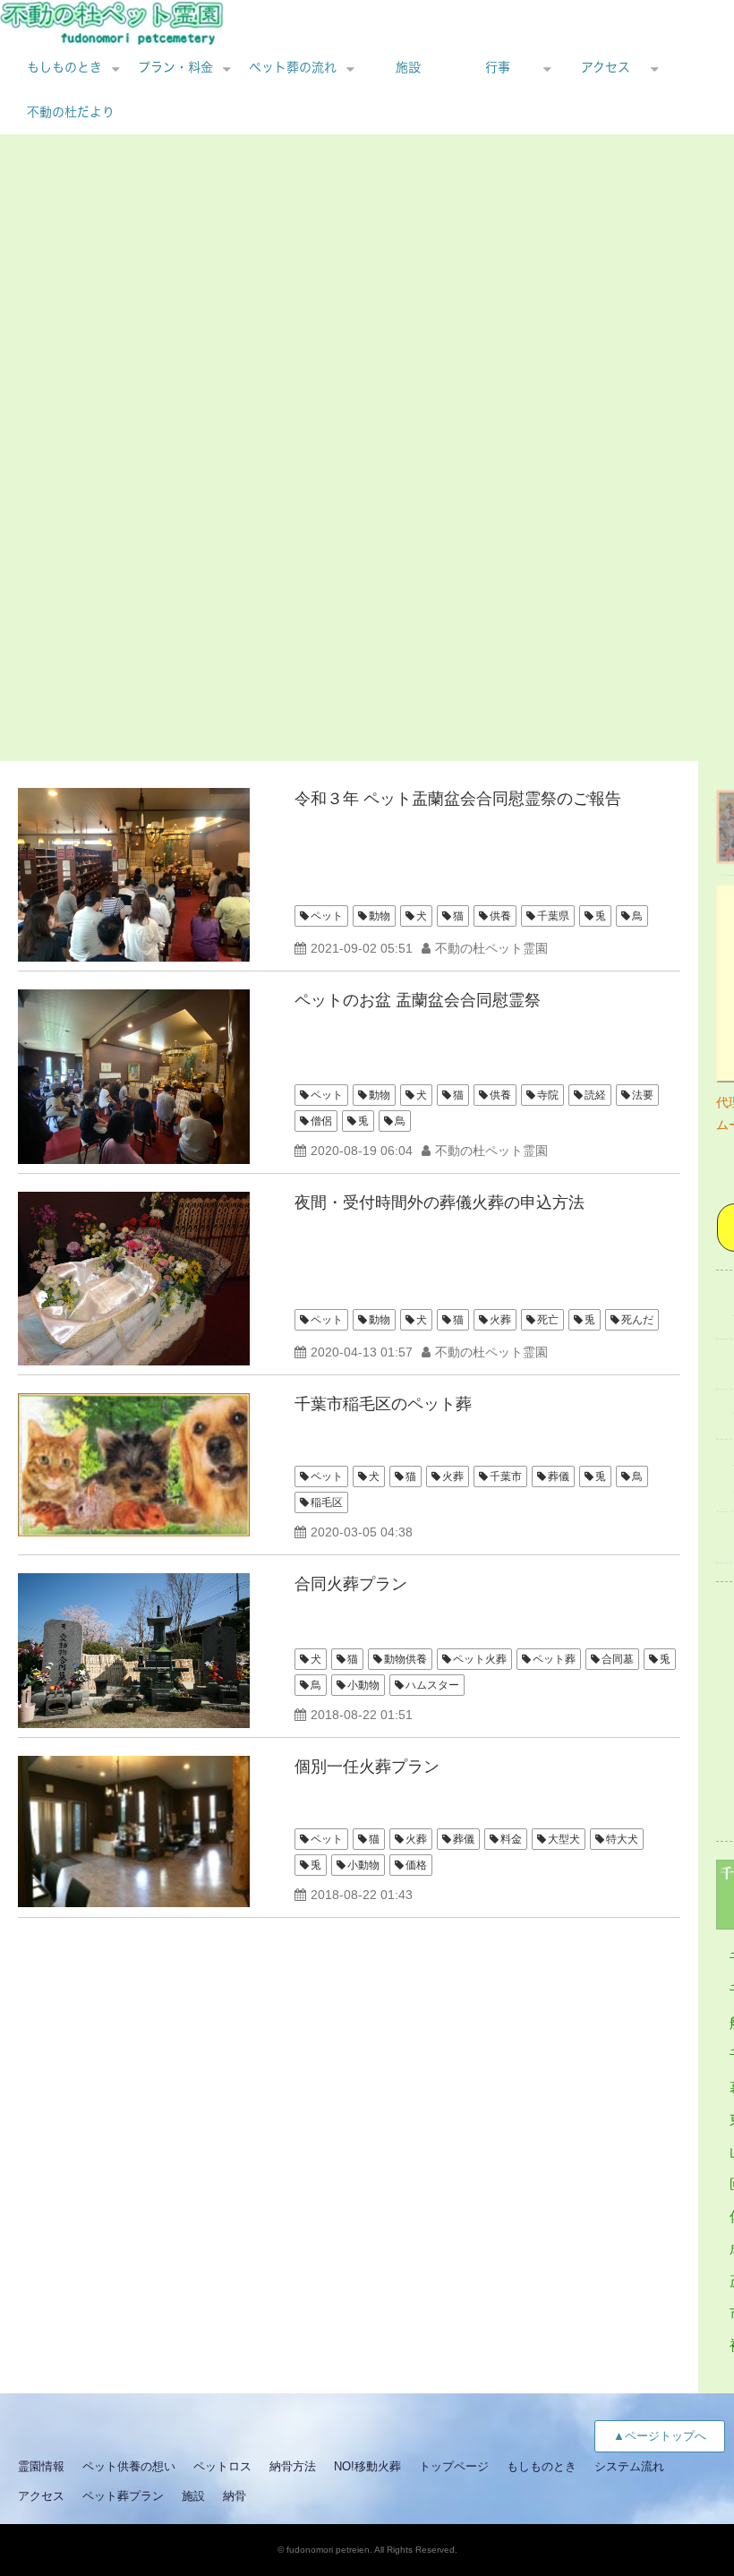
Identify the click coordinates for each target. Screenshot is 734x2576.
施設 (408, 67)
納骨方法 (293, 2466)
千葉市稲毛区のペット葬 (383, 1404)
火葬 (500, 1320)
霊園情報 (41, 2466)
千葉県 (553, 916)
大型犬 (564, 1839)
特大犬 (622, 1839)
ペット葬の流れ (293, 67)
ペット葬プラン (123, 2496)
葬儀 (559, 1476)
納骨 (235, 2496)
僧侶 (321, 1121)
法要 (643, 1095)
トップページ (454, 2466)
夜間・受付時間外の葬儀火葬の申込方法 (440, 1202)
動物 (380, 916)
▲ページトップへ (660, 2436)
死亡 (548, 1320)
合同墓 (618, 1659)
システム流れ (629, 2466)
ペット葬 (554, 1659)
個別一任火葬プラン (367, 1767)
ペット (327, 916)
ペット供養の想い (129, 2466)
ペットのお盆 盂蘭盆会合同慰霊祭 (418, 1000)
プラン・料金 (175, 67)
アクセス (606, 67)
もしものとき (64, 67)
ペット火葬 (480, 1659)
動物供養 (405, 1659)
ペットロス (222, 2466)
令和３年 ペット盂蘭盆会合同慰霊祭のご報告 (458, 799)
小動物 (363, 1685)
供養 (500, 916)
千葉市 (506, 1476)
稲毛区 (327, 1502)
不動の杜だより (71, 112)
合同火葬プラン (351, 1584)
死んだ (637, 1320)
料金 (511, 1839)
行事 (498, 67)
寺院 (548, 1095)
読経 (595, 1095)
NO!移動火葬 (367, 2466)
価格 (416, 1865)
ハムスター (432, 1685)
